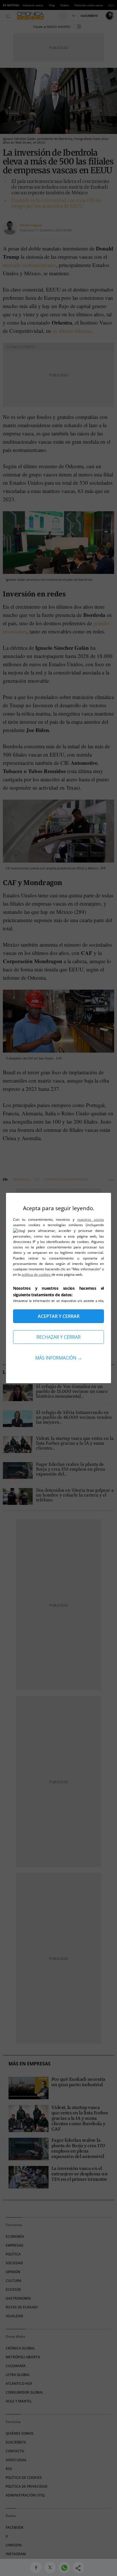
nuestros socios (91, 1219)
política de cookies (36, 1274)
